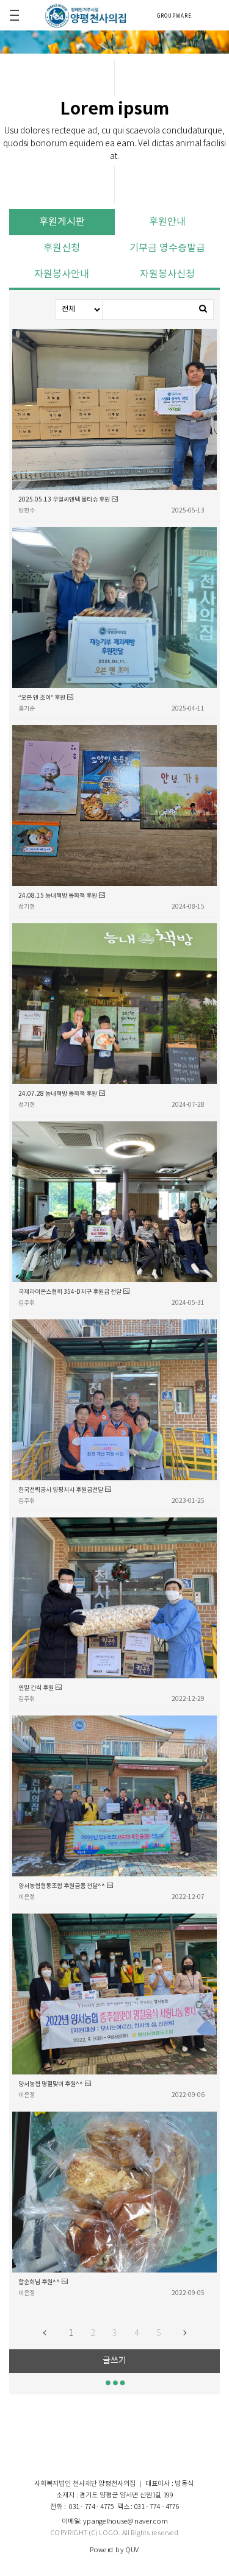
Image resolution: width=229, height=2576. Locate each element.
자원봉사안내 (62, 274)
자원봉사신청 (167, 274)
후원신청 (62, 248)
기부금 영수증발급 (167, 248)
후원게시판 (62, 222)
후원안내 (167, 222)
